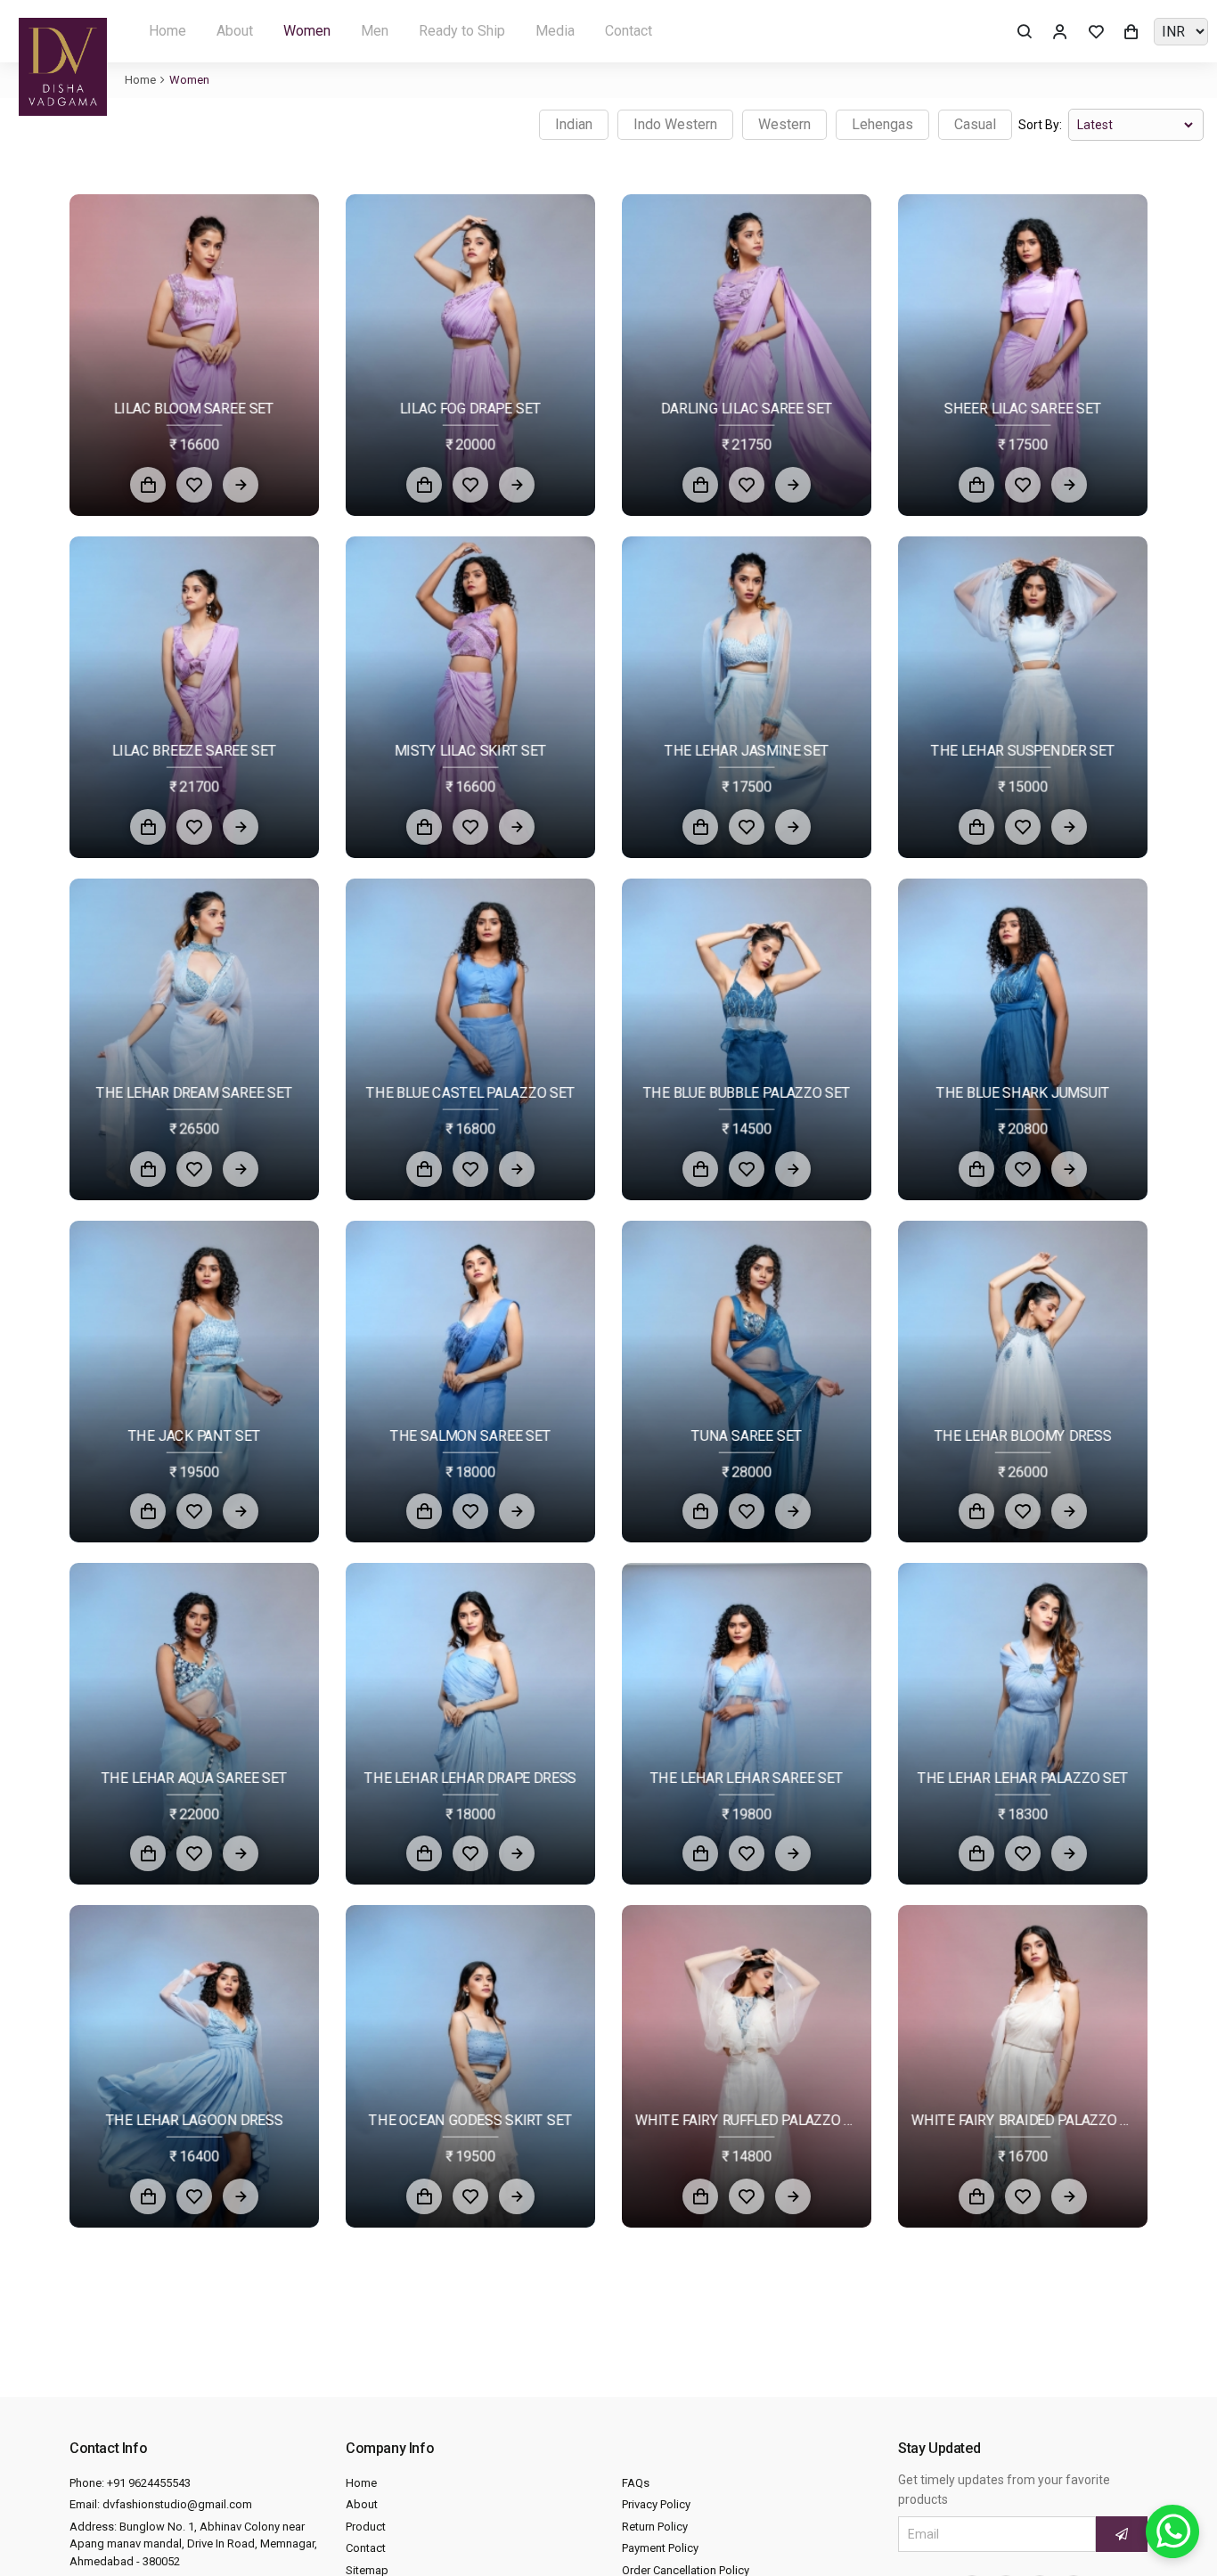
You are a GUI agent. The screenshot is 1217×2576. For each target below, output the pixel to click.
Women (307, 31)
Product (366, 2527)
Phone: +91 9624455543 (130, 2483)
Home (167, 31)
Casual (975, 124)
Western (784, 124)
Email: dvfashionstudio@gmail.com (161, 2504)
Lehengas (882, 124)
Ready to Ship (462, 31)
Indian (574, 124)
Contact (629, 31)
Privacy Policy (656, 2504)
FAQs (636, 2483)
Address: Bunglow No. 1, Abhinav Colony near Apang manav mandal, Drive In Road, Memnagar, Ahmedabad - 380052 (193, 2544)
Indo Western (675, 124)
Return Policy (655, 2527)
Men (375, 31)
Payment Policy (660, 2548)
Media (555, 31)
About (235, 31)
